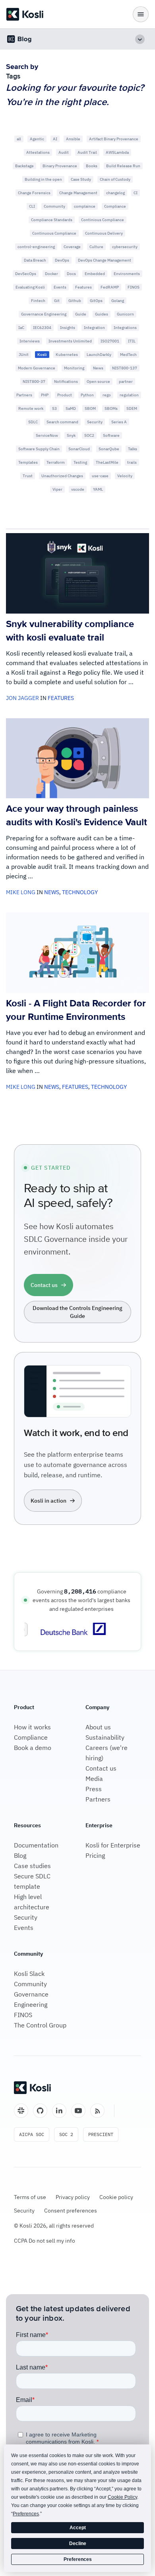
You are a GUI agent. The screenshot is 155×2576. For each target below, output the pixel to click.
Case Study (81, 179)
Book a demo (33, 1748)
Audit (64, 152)
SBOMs (111, 408)
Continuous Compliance (54, 233)
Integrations (125, 328)
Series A (119, 422)
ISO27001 (110, 341)
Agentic (37, 139)
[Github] (40, 2111)
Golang (118, 301)
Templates (28, 462)
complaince (85, 206)
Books (92, 166)
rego (107, 395)
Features (83, 287)
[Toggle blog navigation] (140, 39)
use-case (100, 476)
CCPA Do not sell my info (45, 2241)
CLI (32, 206)
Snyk (71, 435)
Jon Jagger (22, 698)
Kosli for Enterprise (113, 1845)
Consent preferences (71, 2211)
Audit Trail (87, 152)
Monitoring (74, 368)
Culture (96, 247)
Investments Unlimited (70, 341)
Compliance (115, 206)
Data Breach (35, 260)
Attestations (38, 152)
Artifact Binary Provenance (114, 139)
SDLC (33, 422)
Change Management (78, 193)
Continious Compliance (103, 220)
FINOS (134, 287)
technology (80, 892)
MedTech (128, 355)
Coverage (72, 247)
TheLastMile (107, 462)
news (52, 892)
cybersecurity (125, 247)
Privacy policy (73, 2197)
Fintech (38, 301)
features (61, 698)
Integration (94, 328)
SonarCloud (79, 449)
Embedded (95, 274)
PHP (45, 395)
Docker (51, 274)
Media (94, 1779)
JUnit (24, 355)
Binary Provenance (60, 166)
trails (132, 462)
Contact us (101, 1768)
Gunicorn (125, 314)
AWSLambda (117, 152)
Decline (78, 2543)
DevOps (62, 260)
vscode (78, 489)
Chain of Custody (115, 179)
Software (111, 435)
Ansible (73, 139)
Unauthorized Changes (62, 476)
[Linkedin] (59, 2111)
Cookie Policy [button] (122, 2497)
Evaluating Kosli (30, 287)
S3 (54, 408)
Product (65, 395)
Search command (62, 422)
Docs (71, 274)
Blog (20, 1855)
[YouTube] (78, 2111)
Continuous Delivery (104, 233)
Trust (28, 476)
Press (94, 1789)
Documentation (36, 1845)
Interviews (30, 341)
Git (57, 301)
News (98, 368)
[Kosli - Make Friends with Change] (25, 14)
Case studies (32, 1866)
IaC (21, 328)
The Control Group (40, 2025)
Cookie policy (116, 2197)
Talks (133, 449)
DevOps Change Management (105, 260)
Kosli (42, 355)
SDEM (132, 408)
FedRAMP (110, 287)
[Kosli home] (32, 2088)
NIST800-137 (125, 368)
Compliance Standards (52, 220)
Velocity (125, 476)
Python (87, 395)
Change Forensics (34, 193)
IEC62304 (42, 328)
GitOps (96, 301)
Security (95, 422)
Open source (98, 382)
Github (75, 301)
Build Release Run (123, 166)
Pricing (95, 1855)
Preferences (78, 2559)
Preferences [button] (26, 2514)
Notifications (66, 382)
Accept (78, 2528)
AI (55, 139)
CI (136, 193)
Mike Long (21, 892)
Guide (81, 314)
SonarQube (109, 449)
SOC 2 (66, 2134)
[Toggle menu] (141, 14)
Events (60, 287)
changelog (115, 193)
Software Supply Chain (39, 449)
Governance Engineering (44, 314)
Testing (80, 462)
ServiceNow (47, 435)
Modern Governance (37, 368)
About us (98, 1727)
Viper (57, 489)
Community (54, 206)
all (19, 139)
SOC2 (89, 435)
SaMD (71, 408)
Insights (68, 328)
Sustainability (105, 1737)
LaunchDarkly (99, 355)
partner (126, 382)
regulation (129, 395)
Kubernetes (67, 355)
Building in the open (43, 179)
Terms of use (30, 2197)
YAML (98, 489)
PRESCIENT (101, 2134)
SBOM (90, 408)
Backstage (24, 166)
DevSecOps (26, 274)
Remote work (31, 408)
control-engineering (36, 247)
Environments (127, 274)
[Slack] (21, 2111)
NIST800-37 (34, 382)
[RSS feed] (97, 2111)
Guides (102, 314)
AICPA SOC (32, 2134)
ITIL (132, 341)
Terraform (56, 462)
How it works (32, 1727)
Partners (24, 395)
